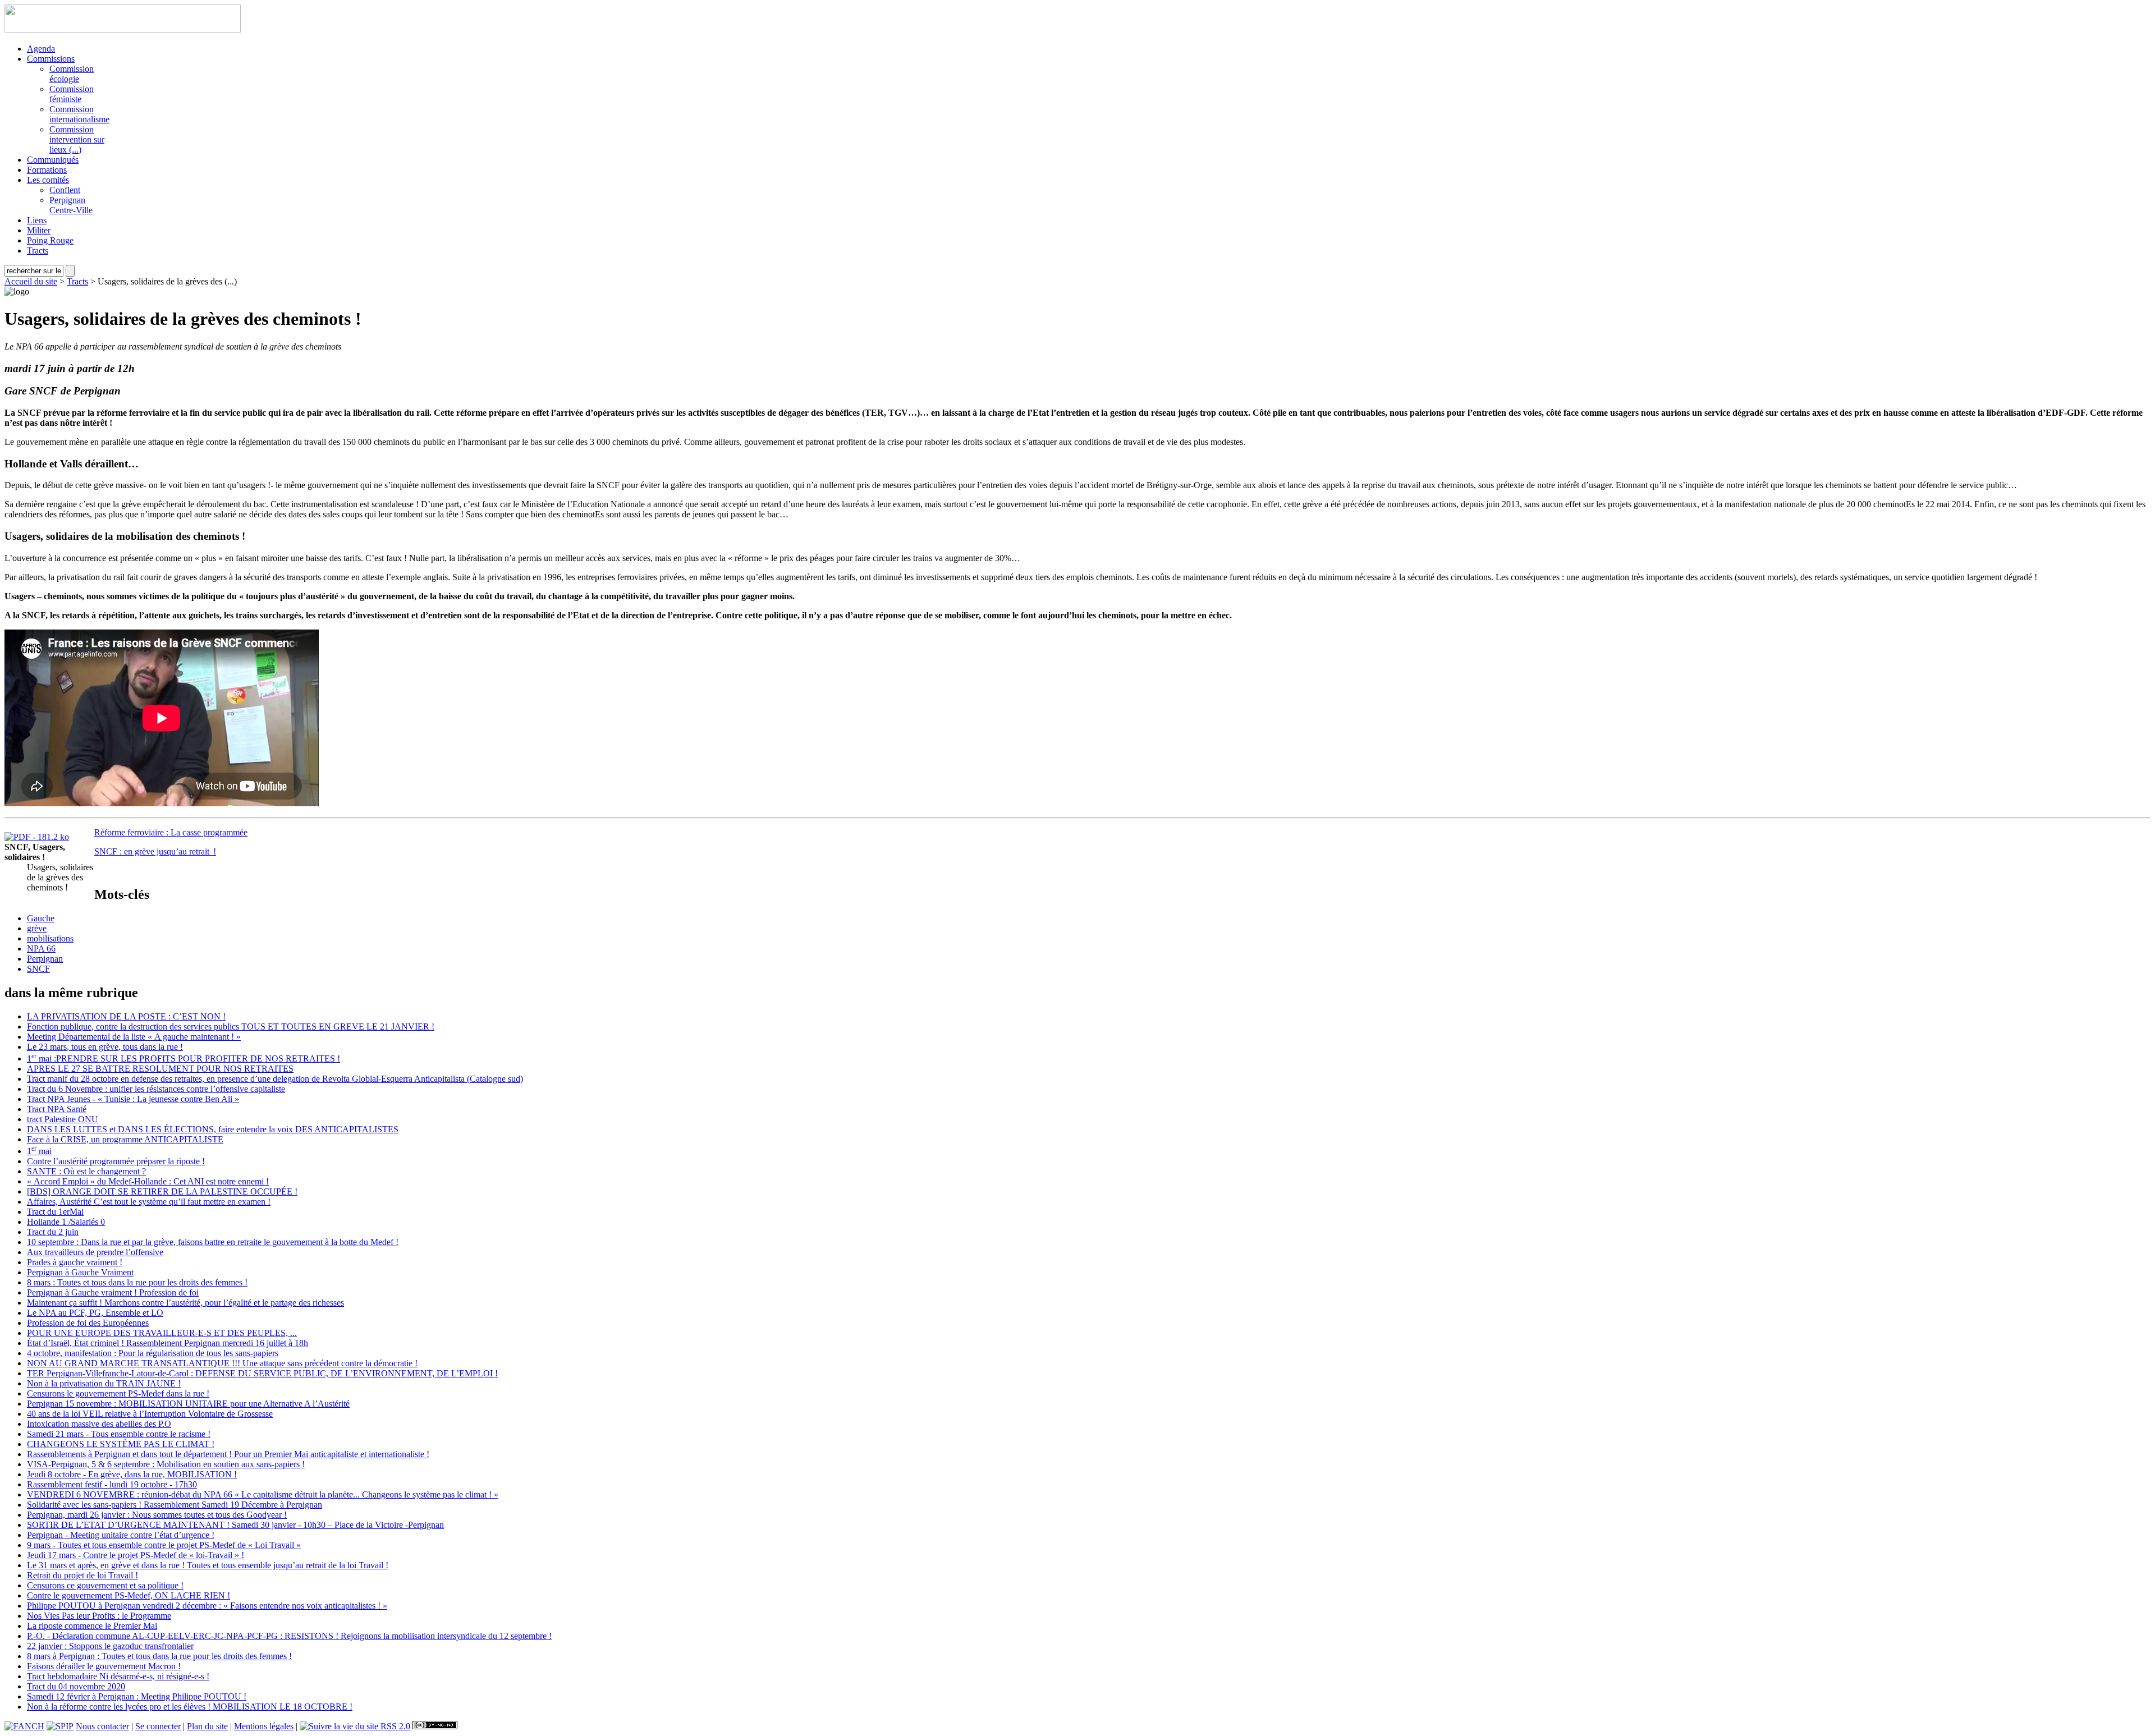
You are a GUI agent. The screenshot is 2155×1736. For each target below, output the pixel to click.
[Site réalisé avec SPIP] (60, 1726)
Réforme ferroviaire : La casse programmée (171, 832)
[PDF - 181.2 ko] (37, 837)
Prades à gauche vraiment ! (75, 1262)
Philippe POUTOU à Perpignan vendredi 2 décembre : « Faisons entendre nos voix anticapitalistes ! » (207, 1606)
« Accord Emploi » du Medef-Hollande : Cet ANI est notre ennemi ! (148, 1181)
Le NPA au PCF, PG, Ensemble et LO (95, 1313)
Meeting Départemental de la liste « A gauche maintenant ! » (134, 1037)
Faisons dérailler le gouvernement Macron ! (104, 1666)
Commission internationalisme (79, 114)
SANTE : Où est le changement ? (86, 1171)
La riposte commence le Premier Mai (92, 1626)
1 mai (39, 1151)
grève (37, 928)
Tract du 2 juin (53, 1232)
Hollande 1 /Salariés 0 (66, 1222)
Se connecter (158, 1726)
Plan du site (207, 1726)
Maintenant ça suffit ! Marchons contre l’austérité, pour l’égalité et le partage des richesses (185, 1303)
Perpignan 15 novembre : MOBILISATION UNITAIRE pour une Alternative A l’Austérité (188, 1404)
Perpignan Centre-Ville (71, 205)
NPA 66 (41, 949)
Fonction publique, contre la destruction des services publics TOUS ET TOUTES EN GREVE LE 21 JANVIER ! (231, 1027)
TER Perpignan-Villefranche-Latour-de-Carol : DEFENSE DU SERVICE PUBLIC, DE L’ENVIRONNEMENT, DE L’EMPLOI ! (262, 1373)
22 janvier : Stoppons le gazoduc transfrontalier (110, 1646)
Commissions (51, 59)
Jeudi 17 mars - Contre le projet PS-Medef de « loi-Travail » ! (136, 1555)
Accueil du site (31, 281)
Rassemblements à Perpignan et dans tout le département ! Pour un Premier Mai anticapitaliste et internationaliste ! (228, 1454)
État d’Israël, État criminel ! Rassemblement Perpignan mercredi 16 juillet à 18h (168, 1343)
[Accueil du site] (123, 29)
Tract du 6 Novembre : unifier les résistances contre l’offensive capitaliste (156, 1089)
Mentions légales (264, 1726)
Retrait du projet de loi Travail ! (82, 1575)
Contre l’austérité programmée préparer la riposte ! (116, 1161)
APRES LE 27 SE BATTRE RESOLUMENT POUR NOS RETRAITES (160, 1069)
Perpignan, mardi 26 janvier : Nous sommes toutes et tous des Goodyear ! (157, 1515)
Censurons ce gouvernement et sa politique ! (105, 1585)
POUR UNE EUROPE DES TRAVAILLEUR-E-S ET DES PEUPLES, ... (162, 1333)
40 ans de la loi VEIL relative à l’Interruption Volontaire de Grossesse (150, 1414)
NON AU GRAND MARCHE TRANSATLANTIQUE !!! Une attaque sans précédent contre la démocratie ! (222, 1363)
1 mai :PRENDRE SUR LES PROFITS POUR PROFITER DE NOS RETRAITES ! (184, 1058)
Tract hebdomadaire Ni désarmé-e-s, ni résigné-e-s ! (118, 1676)
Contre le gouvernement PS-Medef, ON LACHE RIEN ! (129, 1595)
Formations (47, 170)
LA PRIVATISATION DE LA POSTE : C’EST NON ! (126, 1016)
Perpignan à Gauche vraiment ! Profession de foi (113, 1292)
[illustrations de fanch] (24, 1726)
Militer (39, 230)
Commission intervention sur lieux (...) (77, 139)
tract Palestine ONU (63, 1119)
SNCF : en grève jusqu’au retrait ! (155, 851)
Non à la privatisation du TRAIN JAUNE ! (104, 1383)
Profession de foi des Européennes (88, 1323)
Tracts (38, 251)
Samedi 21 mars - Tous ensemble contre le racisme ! (119, 1434)
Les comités (48, 180)
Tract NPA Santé (57, 1109)
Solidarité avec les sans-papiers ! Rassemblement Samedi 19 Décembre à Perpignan (175, 1505)
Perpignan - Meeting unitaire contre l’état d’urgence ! (121, 1535)
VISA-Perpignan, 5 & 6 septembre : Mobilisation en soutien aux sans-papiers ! (166, 1464)
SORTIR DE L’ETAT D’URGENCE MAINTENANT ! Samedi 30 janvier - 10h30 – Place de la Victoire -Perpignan (235, 1525)
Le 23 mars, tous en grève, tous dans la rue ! (105, 1047)
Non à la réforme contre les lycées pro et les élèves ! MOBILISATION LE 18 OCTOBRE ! (190, 1707)
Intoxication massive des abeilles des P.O (99, 1424)
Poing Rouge (50, 240)
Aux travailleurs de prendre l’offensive (95, 1252)
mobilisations (50, 938)
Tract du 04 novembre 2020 (76, 1686)
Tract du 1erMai (55, 1212)
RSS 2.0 (394, 1726)
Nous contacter (102, 1726)
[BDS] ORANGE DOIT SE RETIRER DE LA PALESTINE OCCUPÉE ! (162, 1191)
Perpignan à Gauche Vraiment (80, 1272)
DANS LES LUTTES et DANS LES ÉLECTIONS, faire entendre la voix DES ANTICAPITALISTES (213, 1129)
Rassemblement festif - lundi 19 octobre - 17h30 (112, 1484)
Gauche (41, 918)
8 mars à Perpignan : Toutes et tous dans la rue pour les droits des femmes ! (159, 1656)
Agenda (41, 49)
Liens (37, 220)
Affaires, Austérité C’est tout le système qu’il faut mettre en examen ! (149, 1202)
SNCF (38, 969)
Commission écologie (72, 74)
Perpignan (45, 959)
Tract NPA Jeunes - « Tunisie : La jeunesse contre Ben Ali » (133, 1099)
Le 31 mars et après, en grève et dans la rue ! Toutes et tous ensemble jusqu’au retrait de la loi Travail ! (208, 1565)
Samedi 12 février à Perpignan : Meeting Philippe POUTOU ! (137, 1696)
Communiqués (53, 160)
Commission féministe (72, 94)
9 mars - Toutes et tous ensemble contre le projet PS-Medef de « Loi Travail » (164, 1545)
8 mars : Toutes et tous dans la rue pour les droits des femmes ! (137, 1282)
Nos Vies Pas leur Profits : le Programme (99, 1616)
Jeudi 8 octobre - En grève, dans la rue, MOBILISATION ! (132, 1474)
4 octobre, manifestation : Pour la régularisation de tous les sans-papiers (153, 1353)
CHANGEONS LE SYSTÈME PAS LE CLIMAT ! (121, 1444)
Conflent (65, 190)
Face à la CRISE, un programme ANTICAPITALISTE (125, 1139)
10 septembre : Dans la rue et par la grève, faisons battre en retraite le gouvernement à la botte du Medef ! (213, 1242)
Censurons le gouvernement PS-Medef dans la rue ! (118, 1393)
